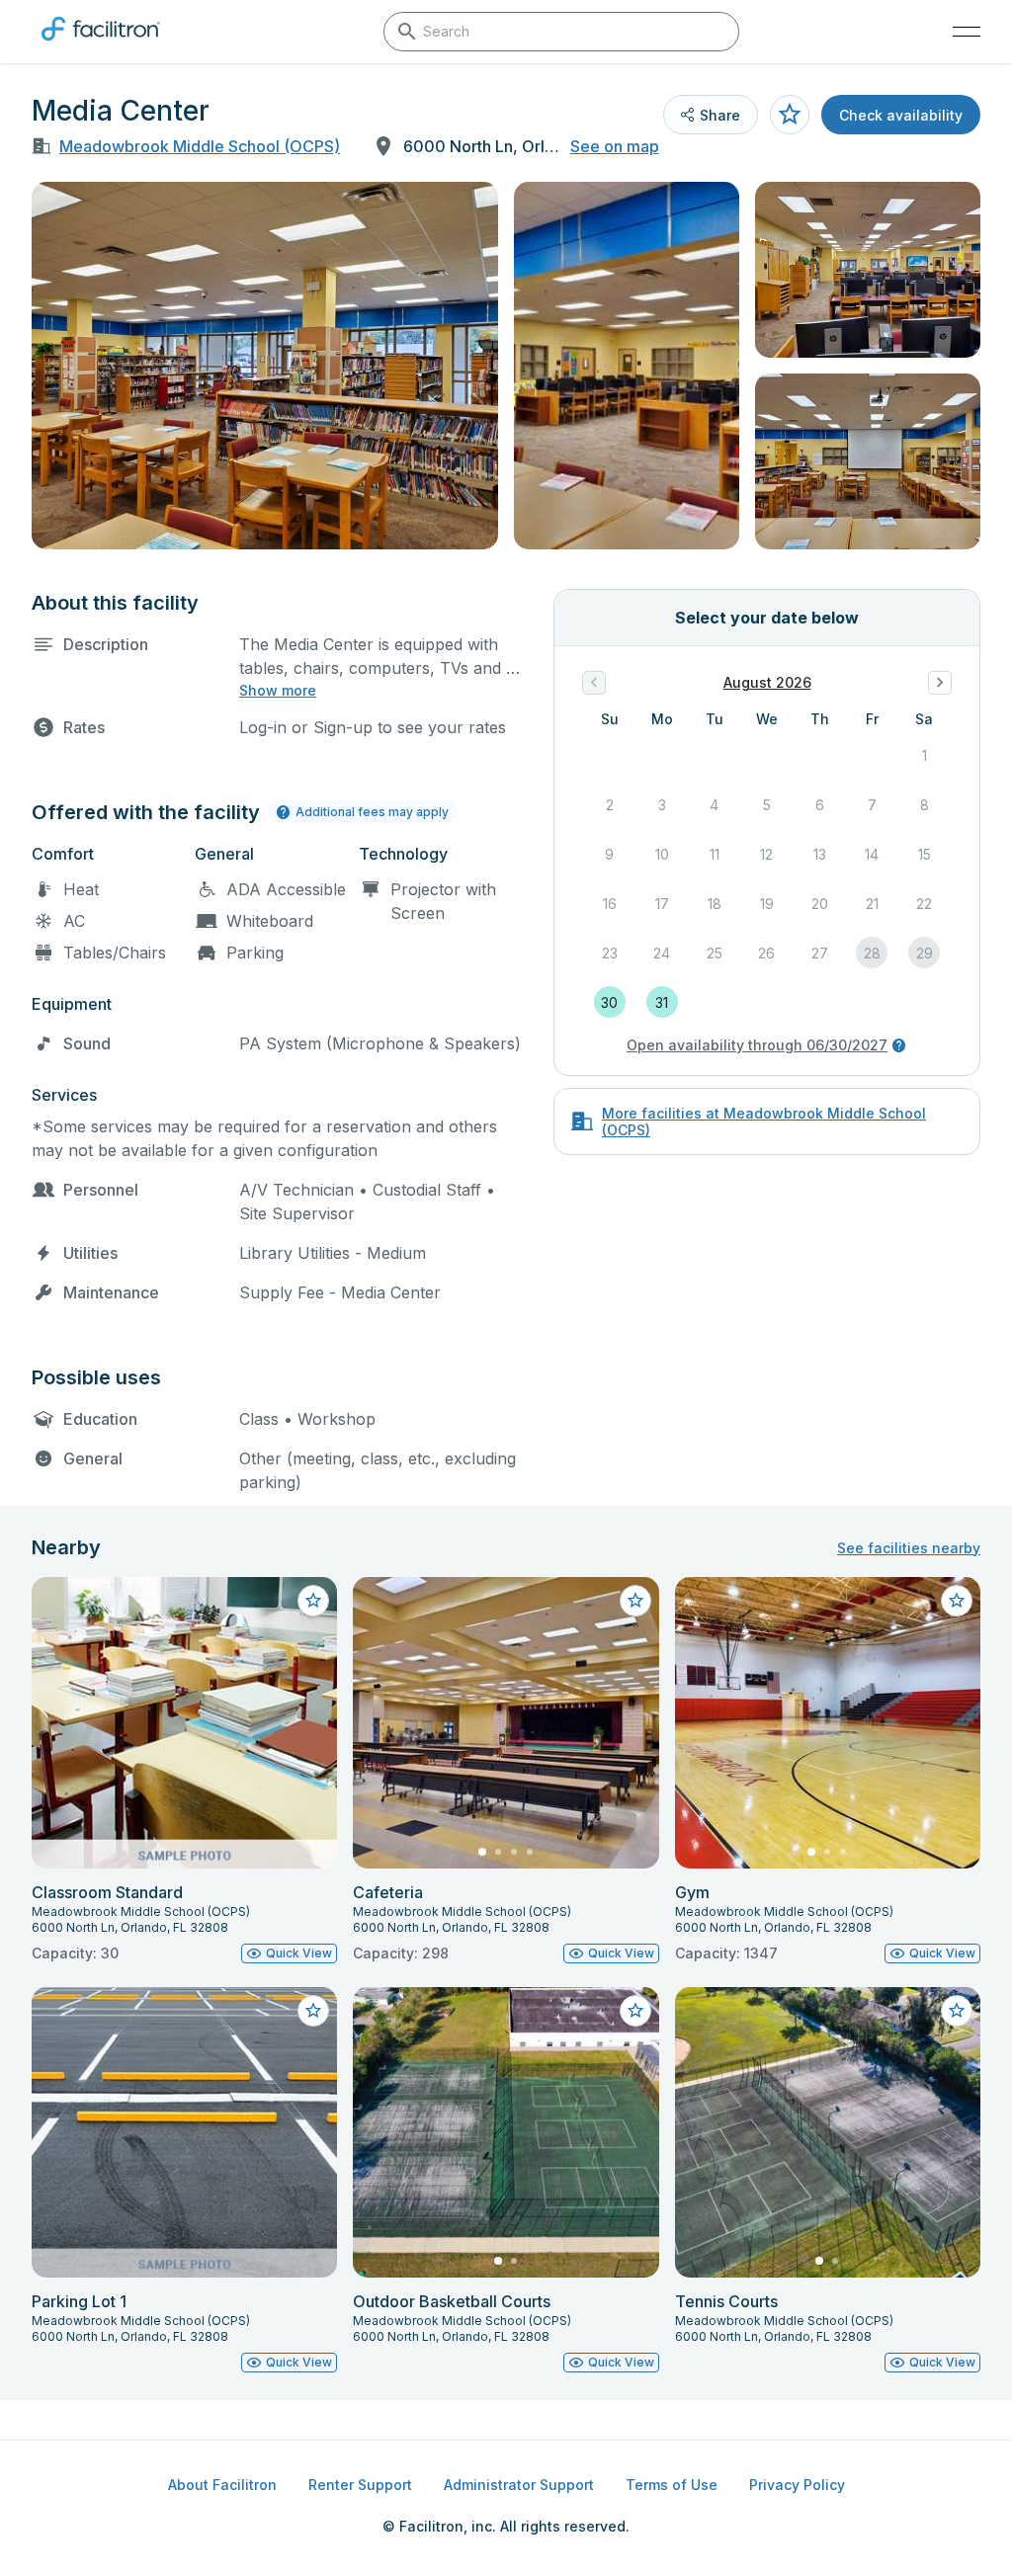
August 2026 (767, 682)
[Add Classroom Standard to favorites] (313, 1601)
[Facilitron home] (101, 44)
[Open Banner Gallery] (265, 366)
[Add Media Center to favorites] (790, 115)
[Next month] (940, 683)
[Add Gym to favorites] (957, 1601)
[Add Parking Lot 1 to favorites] (313, 2011)
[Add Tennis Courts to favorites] (957, 2011)
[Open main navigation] (967, 32)
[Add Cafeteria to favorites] (635, 1601)
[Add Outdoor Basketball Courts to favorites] (635, 2011)
